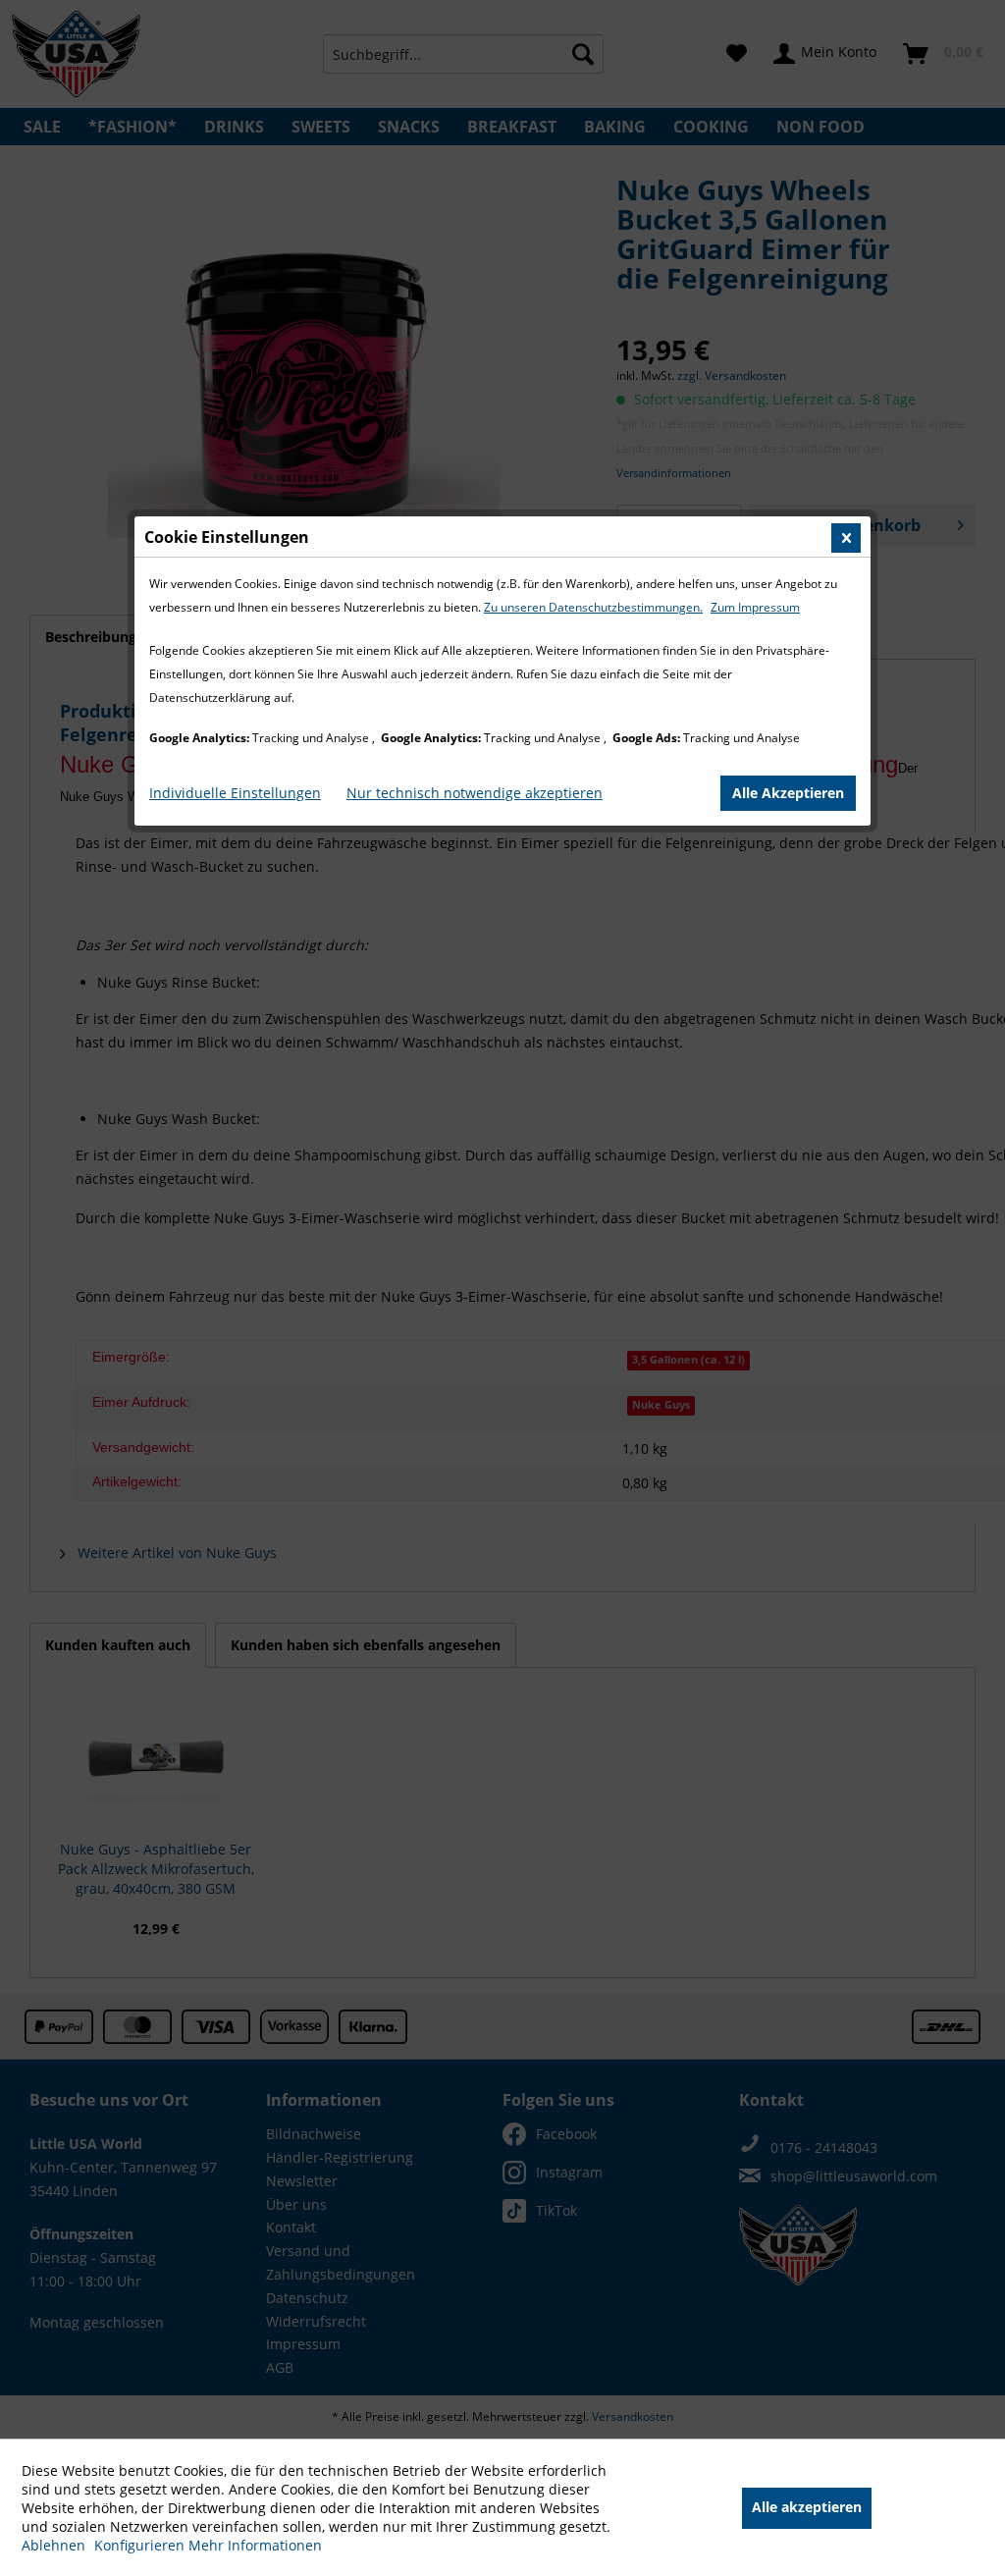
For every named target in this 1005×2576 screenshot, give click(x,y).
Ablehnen (55, 2545)
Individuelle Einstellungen (235, 793)
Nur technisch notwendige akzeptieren (475, 793)
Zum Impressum (755, 607)
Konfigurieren (141, 2545)
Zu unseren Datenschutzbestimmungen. (593, 607)
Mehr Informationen (255, 2545)
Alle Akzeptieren (788, 793)
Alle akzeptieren (807, 2507)
